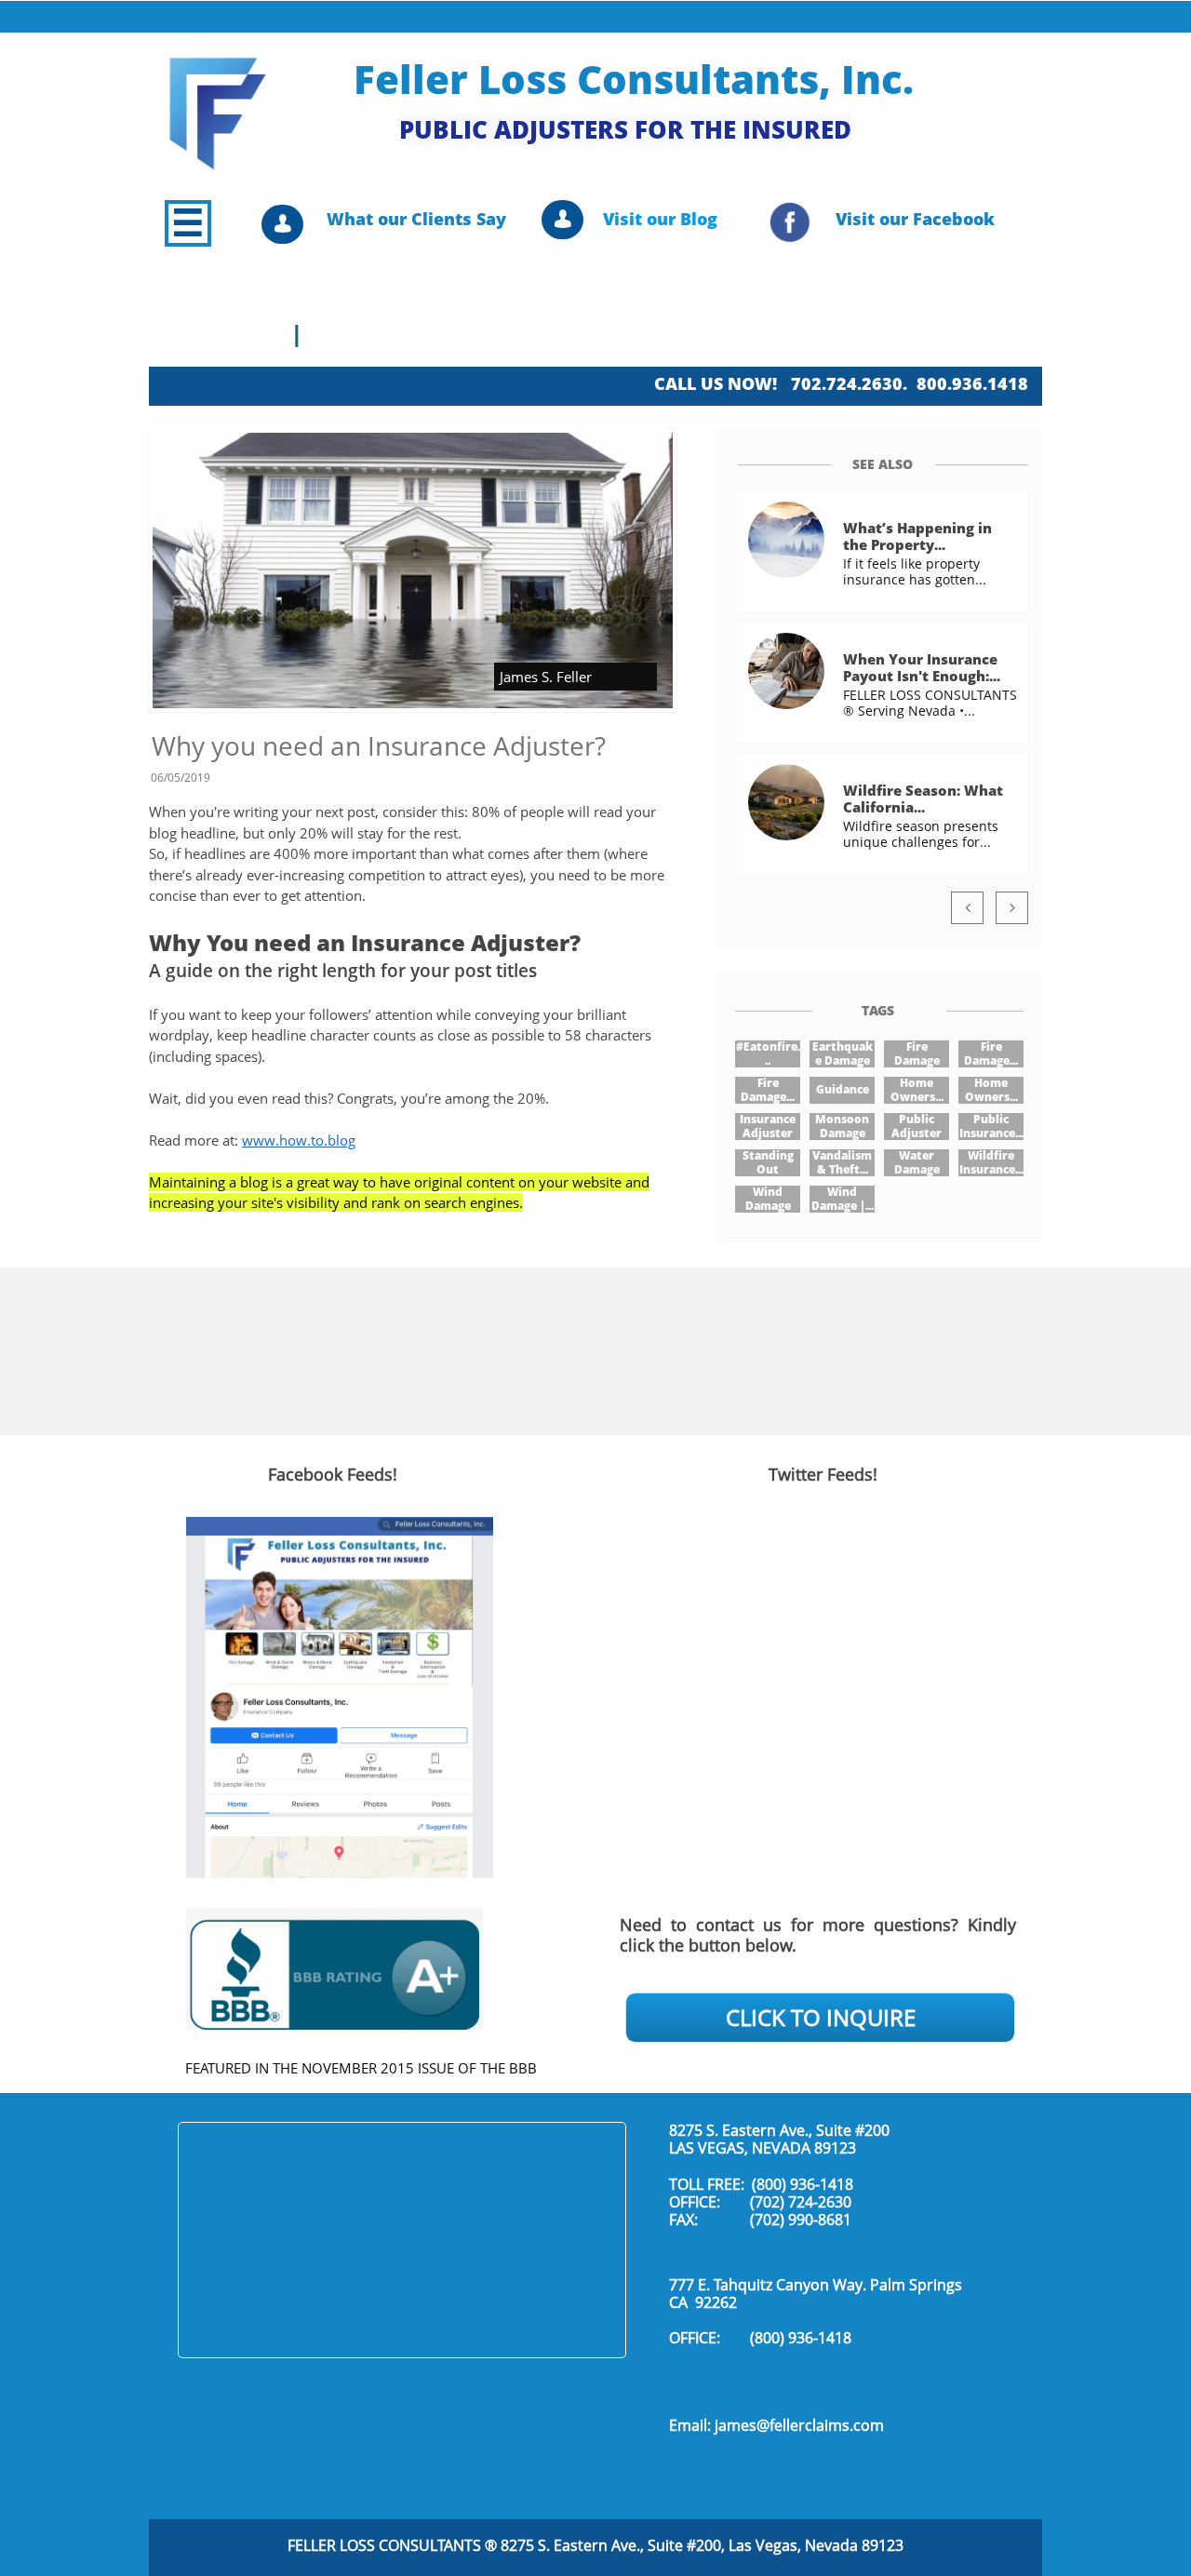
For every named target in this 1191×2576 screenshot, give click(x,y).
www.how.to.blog (299, 1140)
